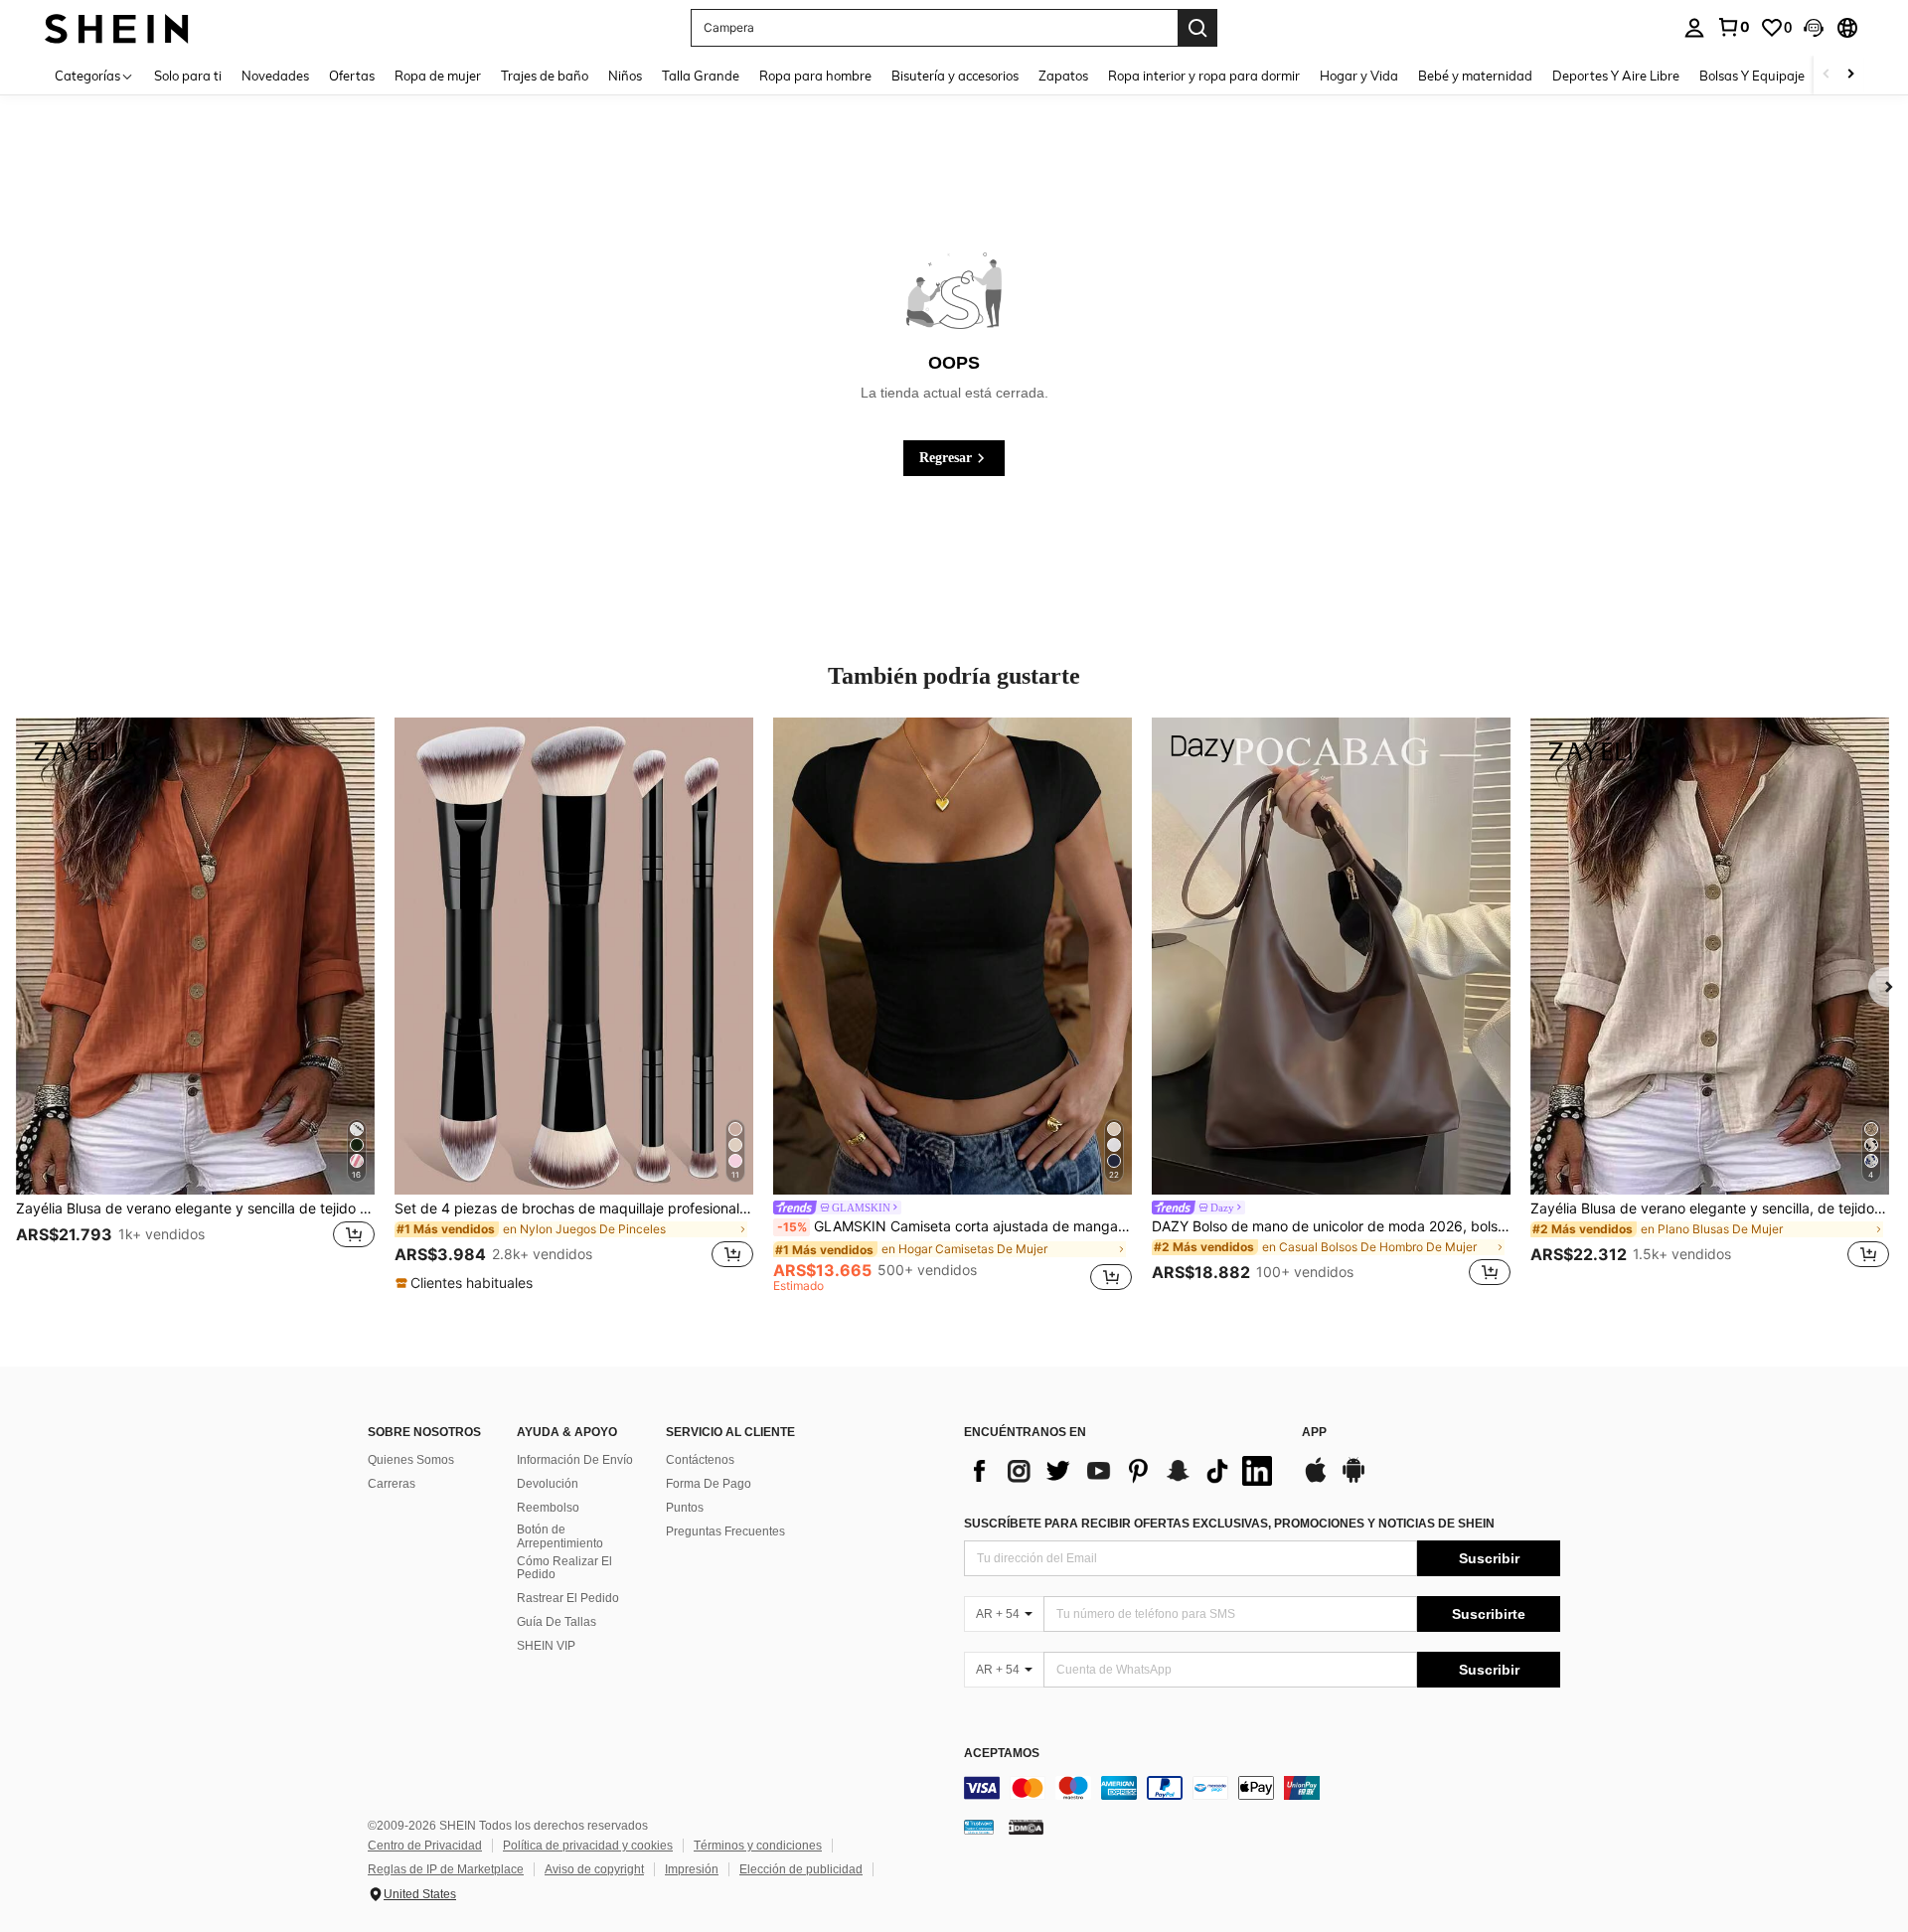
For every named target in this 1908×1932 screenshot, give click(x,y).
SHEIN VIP (546, 1646)
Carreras (392, 1484)
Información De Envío (575, 1460)
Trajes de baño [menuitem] (545, 76)
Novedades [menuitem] (275, 76)
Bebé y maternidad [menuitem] (1475, 76)
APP (1314, 1433)
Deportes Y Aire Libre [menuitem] (1616, 76)
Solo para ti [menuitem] (188, 76)
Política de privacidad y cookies (588, 1846)
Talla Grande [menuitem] (701, 76)
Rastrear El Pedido (568, 1598)
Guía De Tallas (556, 1622)
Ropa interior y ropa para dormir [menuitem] (1204, 76)
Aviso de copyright (594, 1869)
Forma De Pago (709, 1484)
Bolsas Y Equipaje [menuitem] (1752, 76)
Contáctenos (700, 1460)
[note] (467, 1283)
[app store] (1316, 1480)
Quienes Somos (411, 1460)
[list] (1123, 1471)
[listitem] (195, 1005)
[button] (1814, 28)
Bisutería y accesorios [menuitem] (955, 76)
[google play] (1353, 1480)
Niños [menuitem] (625, 76)
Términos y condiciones (758, 1846)
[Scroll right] (1850, 75)
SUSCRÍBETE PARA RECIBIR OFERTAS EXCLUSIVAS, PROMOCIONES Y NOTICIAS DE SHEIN (1229, 1524)
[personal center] (1694, 28)
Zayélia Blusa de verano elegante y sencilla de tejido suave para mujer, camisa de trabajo (195, 1208)
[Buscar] (1197, 28)
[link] (1733, 27)
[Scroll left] (1827, 75)
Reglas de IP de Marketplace (446, 1869)
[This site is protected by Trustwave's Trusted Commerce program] (979, 1827)
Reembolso (548, 1508)
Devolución (548, 1484)
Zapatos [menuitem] (1063, 76)
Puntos (685, 1508)
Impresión (692, 1869)
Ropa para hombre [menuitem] (815, 76)
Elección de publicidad (801, 1869)
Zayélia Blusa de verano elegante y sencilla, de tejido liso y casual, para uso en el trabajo (1710, 1208)
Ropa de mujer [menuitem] (438, 76)
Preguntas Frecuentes (725, 1531)
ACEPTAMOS (1002, 1754)
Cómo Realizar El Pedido (564, 1568)
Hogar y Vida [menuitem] (1359, 76)
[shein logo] (117, 27)
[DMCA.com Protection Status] (1026, 1827)
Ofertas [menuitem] (352, 76)
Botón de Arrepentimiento (560, 1536)
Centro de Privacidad (425, 1846)
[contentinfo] (1262, 1788)
